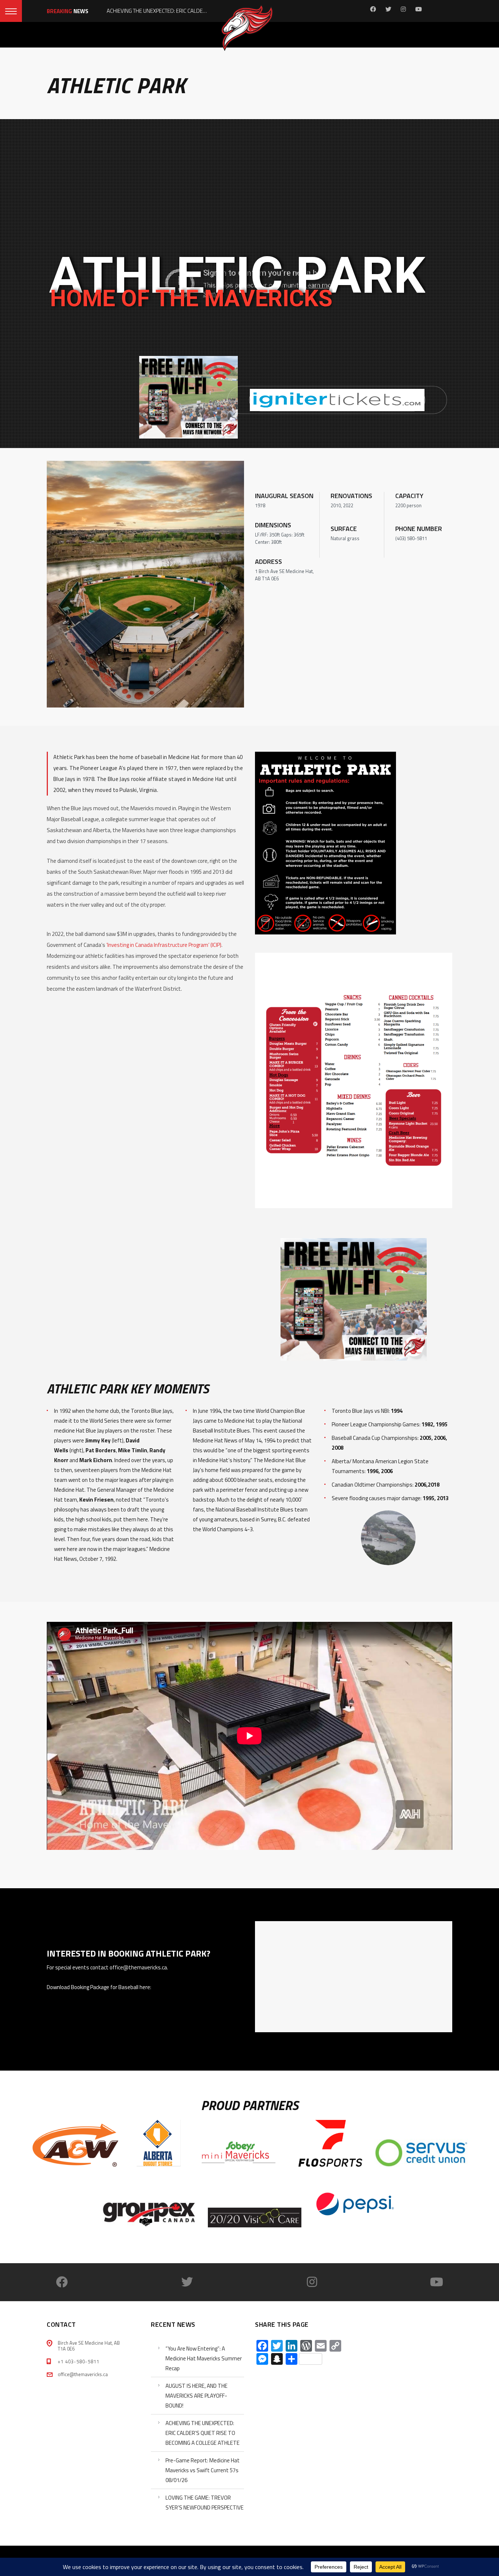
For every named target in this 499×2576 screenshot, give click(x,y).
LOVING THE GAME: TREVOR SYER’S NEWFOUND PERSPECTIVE (205, 2503)
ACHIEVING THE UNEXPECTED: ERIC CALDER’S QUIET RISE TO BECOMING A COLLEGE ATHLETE (203, 2433)
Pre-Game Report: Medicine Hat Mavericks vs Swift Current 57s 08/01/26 (203, 2470)
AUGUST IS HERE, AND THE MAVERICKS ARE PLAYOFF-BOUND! (197, 2396)
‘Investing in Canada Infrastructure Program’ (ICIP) (164, 945)
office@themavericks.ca (83, 2374)
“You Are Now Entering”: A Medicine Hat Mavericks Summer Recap (204, 2358)
